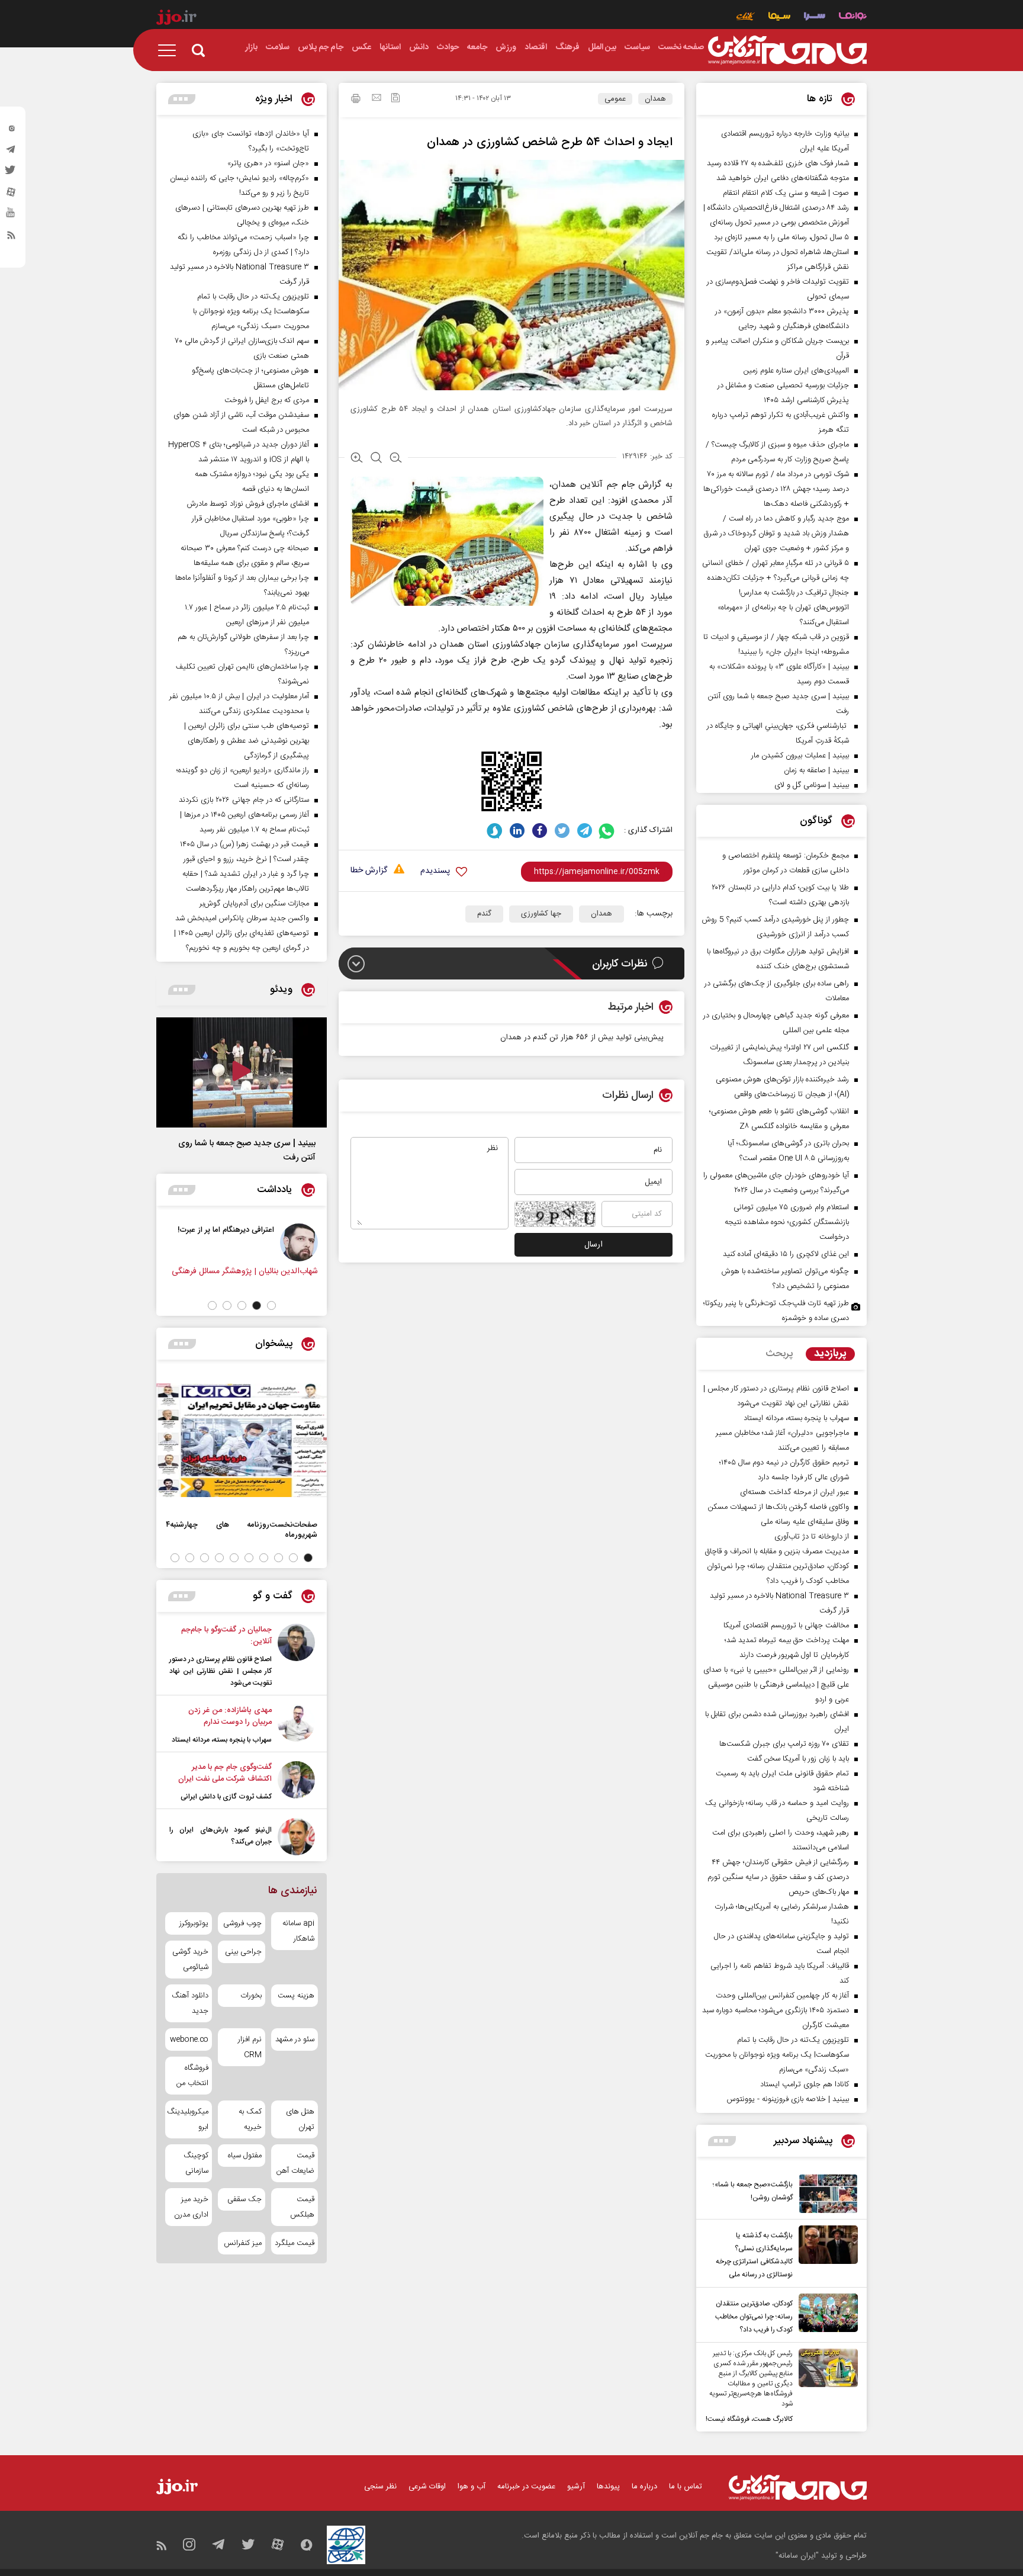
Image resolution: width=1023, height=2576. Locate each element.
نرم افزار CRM (250, 2047)
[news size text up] (357, 459)
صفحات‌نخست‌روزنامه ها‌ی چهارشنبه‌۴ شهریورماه (242, 1530)
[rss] (11, 237)
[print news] (356, 100)
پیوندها (608, 2487)
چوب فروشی (242, 1923)
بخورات (251, 1996)
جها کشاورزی (541, 914)
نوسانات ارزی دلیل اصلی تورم (178, 1230)
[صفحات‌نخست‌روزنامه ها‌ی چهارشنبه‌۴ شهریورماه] (242, 1440)
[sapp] (11, 216)
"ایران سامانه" (797, 2556)
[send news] (377, 99)
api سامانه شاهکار (298, 1931)
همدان (655, 99)
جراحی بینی (243, 1952)
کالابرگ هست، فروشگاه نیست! (749, 2419)
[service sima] (779, 17)
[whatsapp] (607, 831)
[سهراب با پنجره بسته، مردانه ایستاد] (296, 1725)
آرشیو (576, 2487)
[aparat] (11, 195)
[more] (722, 2141)
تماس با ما (686, 2487)
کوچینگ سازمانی (196, 2163)
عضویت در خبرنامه (526, 2487)
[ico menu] (170, 50)
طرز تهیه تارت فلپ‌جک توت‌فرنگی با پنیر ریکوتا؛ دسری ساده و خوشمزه (776, 1311)
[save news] (395, 99)
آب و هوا (472, 2487)
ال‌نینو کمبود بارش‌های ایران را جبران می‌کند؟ (221, 1836)
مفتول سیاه (245, 2156)
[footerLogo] (798, 2487)
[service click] (746, 17)
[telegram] (11, 152)
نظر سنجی (380, 2487)
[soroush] (495, 831)
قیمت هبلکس (302, 2207)
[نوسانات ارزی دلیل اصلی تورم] (250, 1242)
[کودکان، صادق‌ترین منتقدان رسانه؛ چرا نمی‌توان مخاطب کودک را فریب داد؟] (825, 2315)
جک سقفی (244, 2199)
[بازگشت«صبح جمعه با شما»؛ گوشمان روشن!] (825, 2194)
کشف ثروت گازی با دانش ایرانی (226, 1797)
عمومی (615, 99)
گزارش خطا (369, 871)
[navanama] (853, 17)
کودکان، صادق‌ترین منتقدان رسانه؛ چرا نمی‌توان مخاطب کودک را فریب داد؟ (754, 2317)
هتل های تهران (300, 2119)
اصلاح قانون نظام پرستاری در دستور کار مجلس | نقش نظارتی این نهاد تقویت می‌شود (221, 1671)
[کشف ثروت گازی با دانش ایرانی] (296, 1782)
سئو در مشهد (295, 2039)
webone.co (189, 2039)
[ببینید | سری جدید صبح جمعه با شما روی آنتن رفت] (242, 1072)
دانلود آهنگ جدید (190, 2003)
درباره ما (644, 2487)
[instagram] (11, 131)
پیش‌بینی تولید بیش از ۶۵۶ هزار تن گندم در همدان (582, 1038)
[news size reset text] (376, 459)
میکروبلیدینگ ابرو (189, 2119)
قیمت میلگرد (295, 2243)
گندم (484, 914)
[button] (271, 1305)
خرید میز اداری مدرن (191, 2207)
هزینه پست (296, 1996)
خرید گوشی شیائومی (190, 1960)
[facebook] (540, 831)
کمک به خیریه (250, 2119)
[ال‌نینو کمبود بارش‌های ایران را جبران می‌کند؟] (296, 1837)
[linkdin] (517, 831)
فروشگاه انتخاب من (192, 2076)
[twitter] (11, 174)
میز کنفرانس (242, 2243)
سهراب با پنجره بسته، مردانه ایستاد (222, 1740)
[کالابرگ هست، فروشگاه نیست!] (825, 2387)
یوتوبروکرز (194, 1923)
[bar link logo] (176, 19)
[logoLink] (787, 50)
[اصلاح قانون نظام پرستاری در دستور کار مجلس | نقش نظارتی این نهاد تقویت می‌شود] (296, 1656)
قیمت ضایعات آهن (295, 2163)
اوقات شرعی (427, 2487)
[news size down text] (396, 459)
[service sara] (815, 17)
